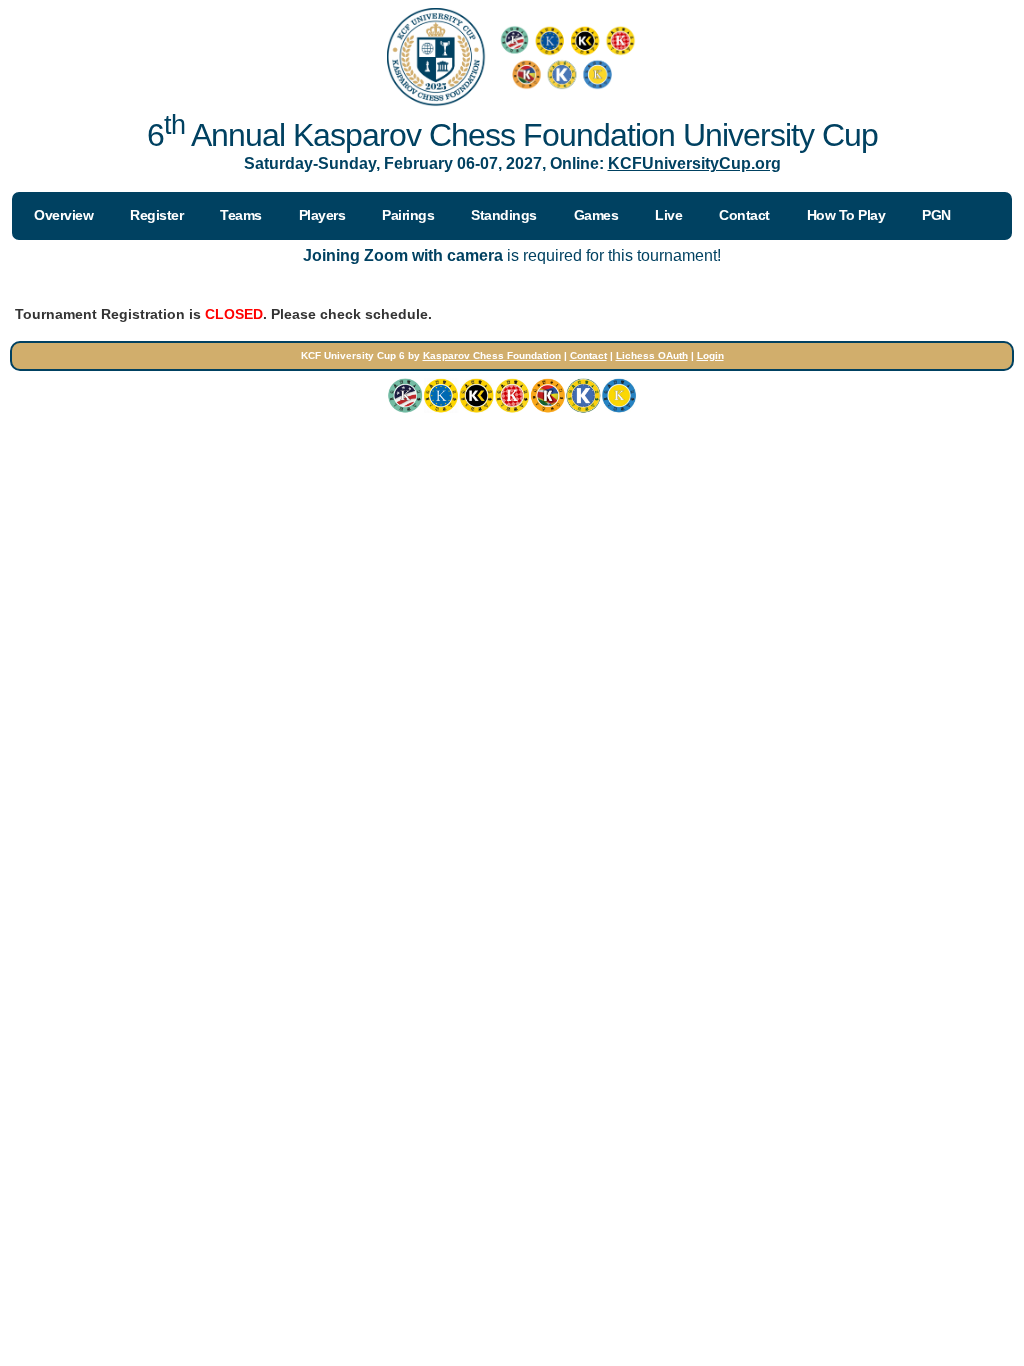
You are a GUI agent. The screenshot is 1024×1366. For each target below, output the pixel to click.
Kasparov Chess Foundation (492, 355)
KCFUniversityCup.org (694, 163)
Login (710, 355)
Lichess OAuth (652, 355)
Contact (588, 355)
